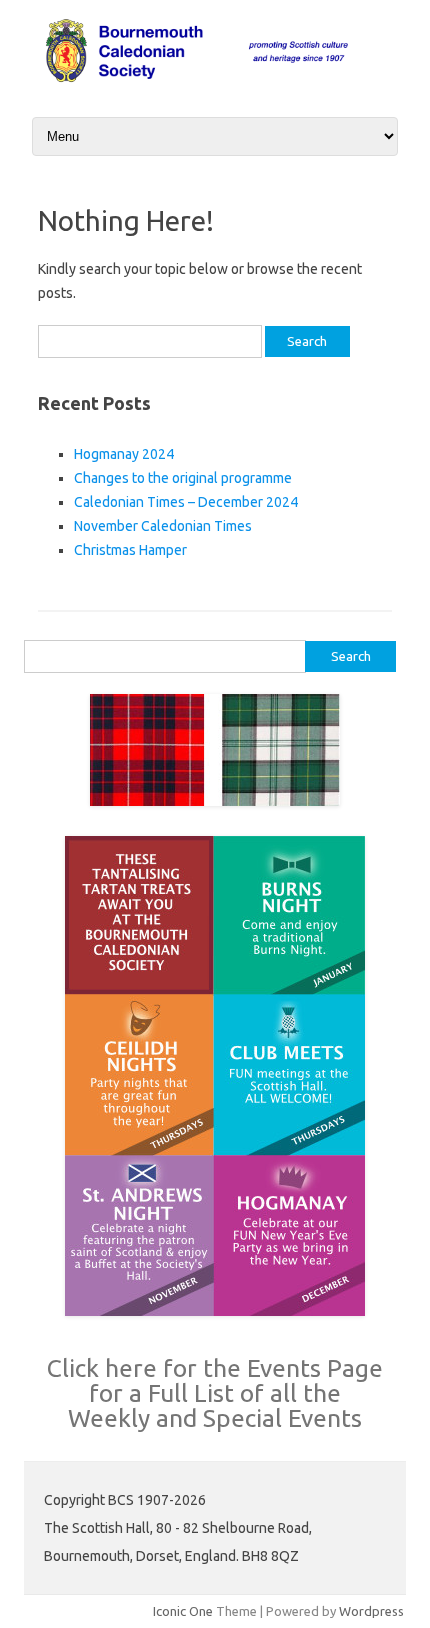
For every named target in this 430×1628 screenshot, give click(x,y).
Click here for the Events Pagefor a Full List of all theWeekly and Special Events (215, 1393)
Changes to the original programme (183, 478)
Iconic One (183, 1611)
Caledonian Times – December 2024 (186, 502)
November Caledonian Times (163, 526)
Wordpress (371, 1611)
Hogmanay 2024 (124, 454)
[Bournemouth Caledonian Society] (215, 79)
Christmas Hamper (130, 550)
